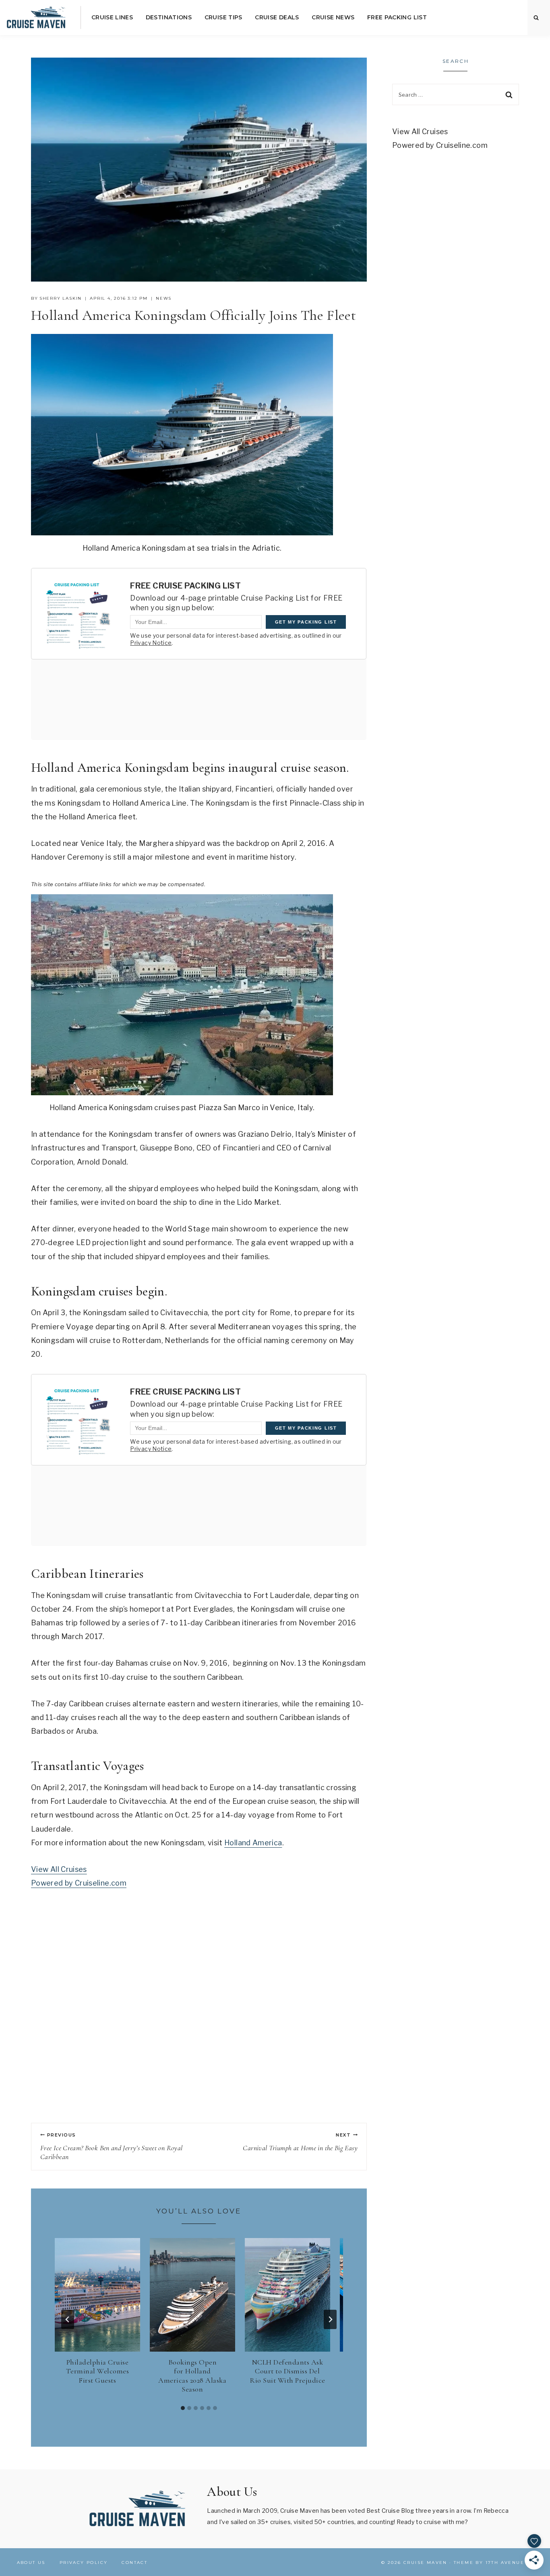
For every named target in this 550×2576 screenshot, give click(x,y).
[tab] (183, 2408)
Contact (134, 2563)
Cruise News (333, 17)
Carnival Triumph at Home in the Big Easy (300, 2142)
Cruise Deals (277, 17)
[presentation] (97, 2295)
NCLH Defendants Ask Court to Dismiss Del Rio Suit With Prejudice (287, 2371)
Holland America (253, 1843)
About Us (31, 2563)
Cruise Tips (223, 17)
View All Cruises (59, 1869)
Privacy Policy (84, 2563)
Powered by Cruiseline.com (79, 1883)
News (164, 298)
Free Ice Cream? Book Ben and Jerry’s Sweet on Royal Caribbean (111, 2147)
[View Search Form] (536, 18)
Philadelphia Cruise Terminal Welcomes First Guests (98, 2371)
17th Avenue (505, 2563)
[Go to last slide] (68, 2319)
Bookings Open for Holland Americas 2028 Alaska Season (192, 2376)
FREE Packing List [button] (397, 17)
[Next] (330, 2319)
